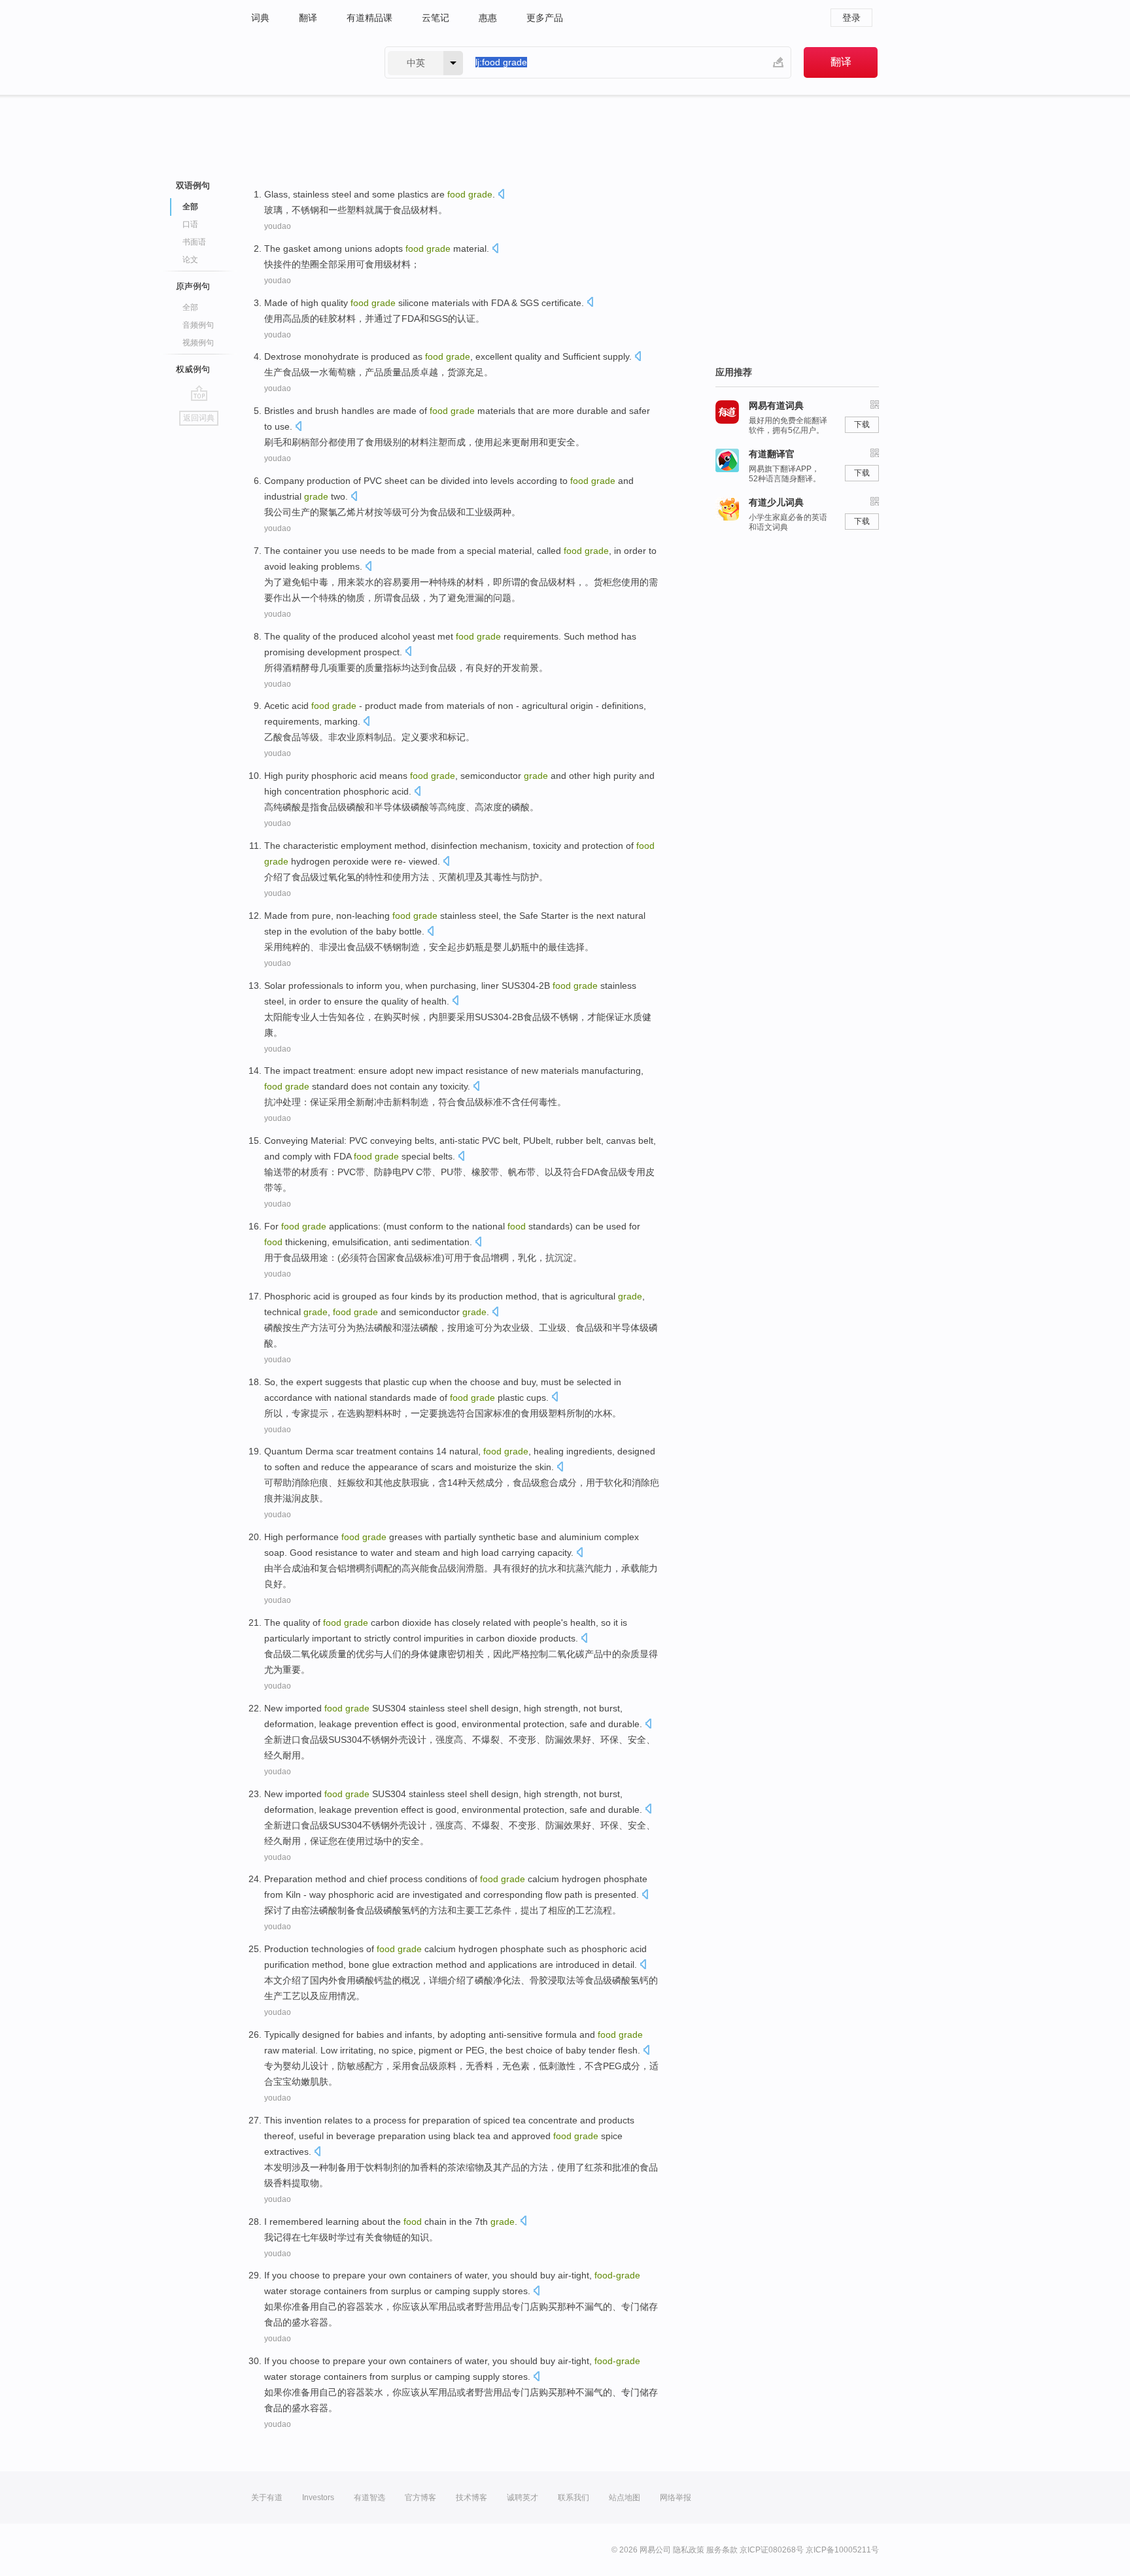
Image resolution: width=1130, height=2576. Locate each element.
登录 (851, 18)
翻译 (308, 18)
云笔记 (436, 18)
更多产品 (545, 18)
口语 (190, 224)
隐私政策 (689, 2550)
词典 (260, 18)
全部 (190, 307)
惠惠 (488, 18)
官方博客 (420, 2498)
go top (199, 393)
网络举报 (676, 2498)
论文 (190, 260)
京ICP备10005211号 (842, 2550)
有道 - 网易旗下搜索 (305, 62)
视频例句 (198, 343)
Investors (318, 2498)
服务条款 (722, 2550)
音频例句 (198, 325)
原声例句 (193, 286)
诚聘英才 (522, 2498)
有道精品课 (369, 18)
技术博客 (471, 2498)
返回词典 (199, 418)
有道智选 (369, 2498)
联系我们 (574, 2498)
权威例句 (193, 369)
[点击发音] (501, 195)
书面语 (194, 242)
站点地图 (625, 2498)
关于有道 (267, 2498)
